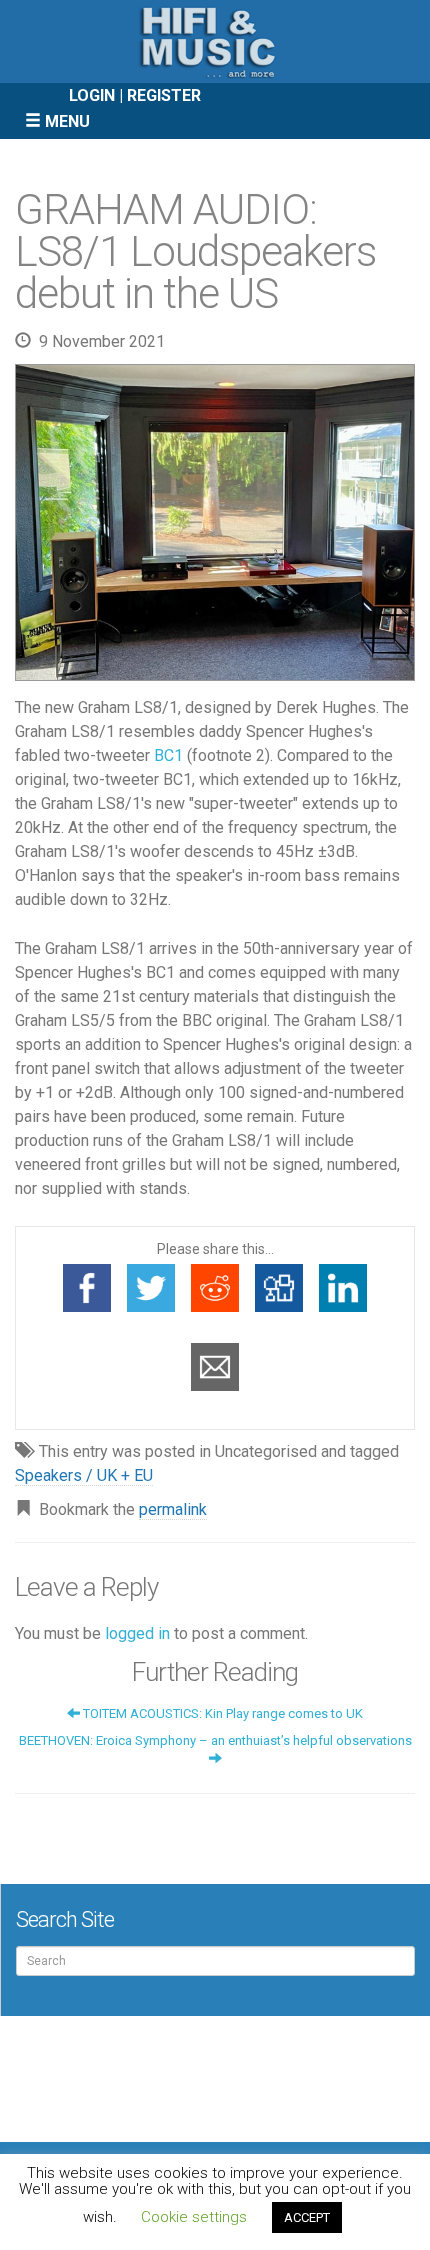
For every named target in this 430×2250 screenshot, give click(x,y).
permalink (173, 1509)
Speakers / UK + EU (84, 1475)
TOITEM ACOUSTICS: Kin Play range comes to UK (221, 1713)
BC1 (168, 755)
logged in (137, 1633)
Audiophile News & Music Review (215, 41)
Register (164, 95)
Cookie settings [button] (194, 2217)
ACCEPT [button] (307, 2217)
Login (92, 95)
